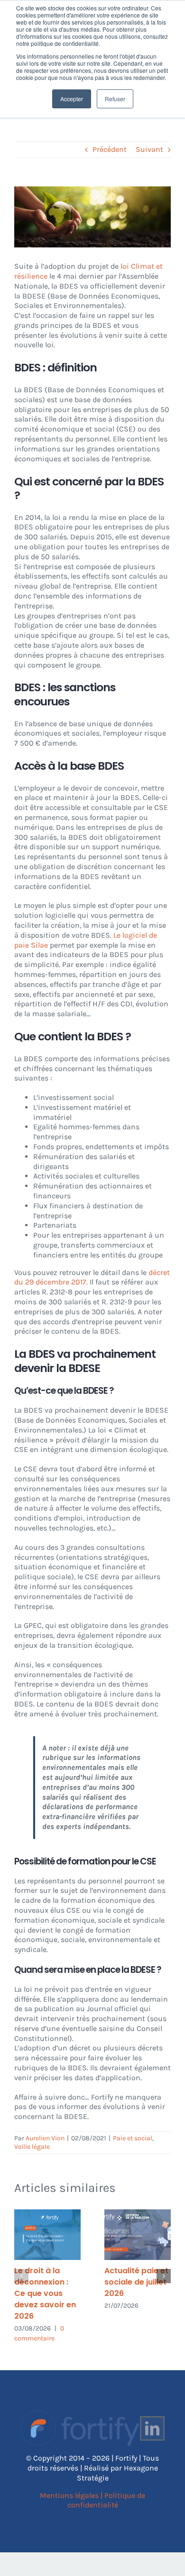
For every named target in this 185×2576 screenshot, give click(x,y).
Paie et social (133, 2138)
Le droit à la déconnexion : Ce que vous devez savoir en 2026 (45, 2293)
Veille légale (32, 2147)
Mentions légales (69, 2495)
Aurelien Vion (45, 2138)
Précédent (110, 149)
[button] (21, 2276)
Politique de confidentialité (106, 2500)
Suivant (149, 149)
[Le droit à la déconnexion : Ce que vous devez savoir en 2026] (47, 2235)
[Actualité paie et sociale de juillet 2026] (138, 2235)
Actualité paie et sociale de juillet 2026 (136, 2282)
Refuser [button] (115, 99)
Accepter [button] (72, 99)
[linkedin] (152, 2428)
